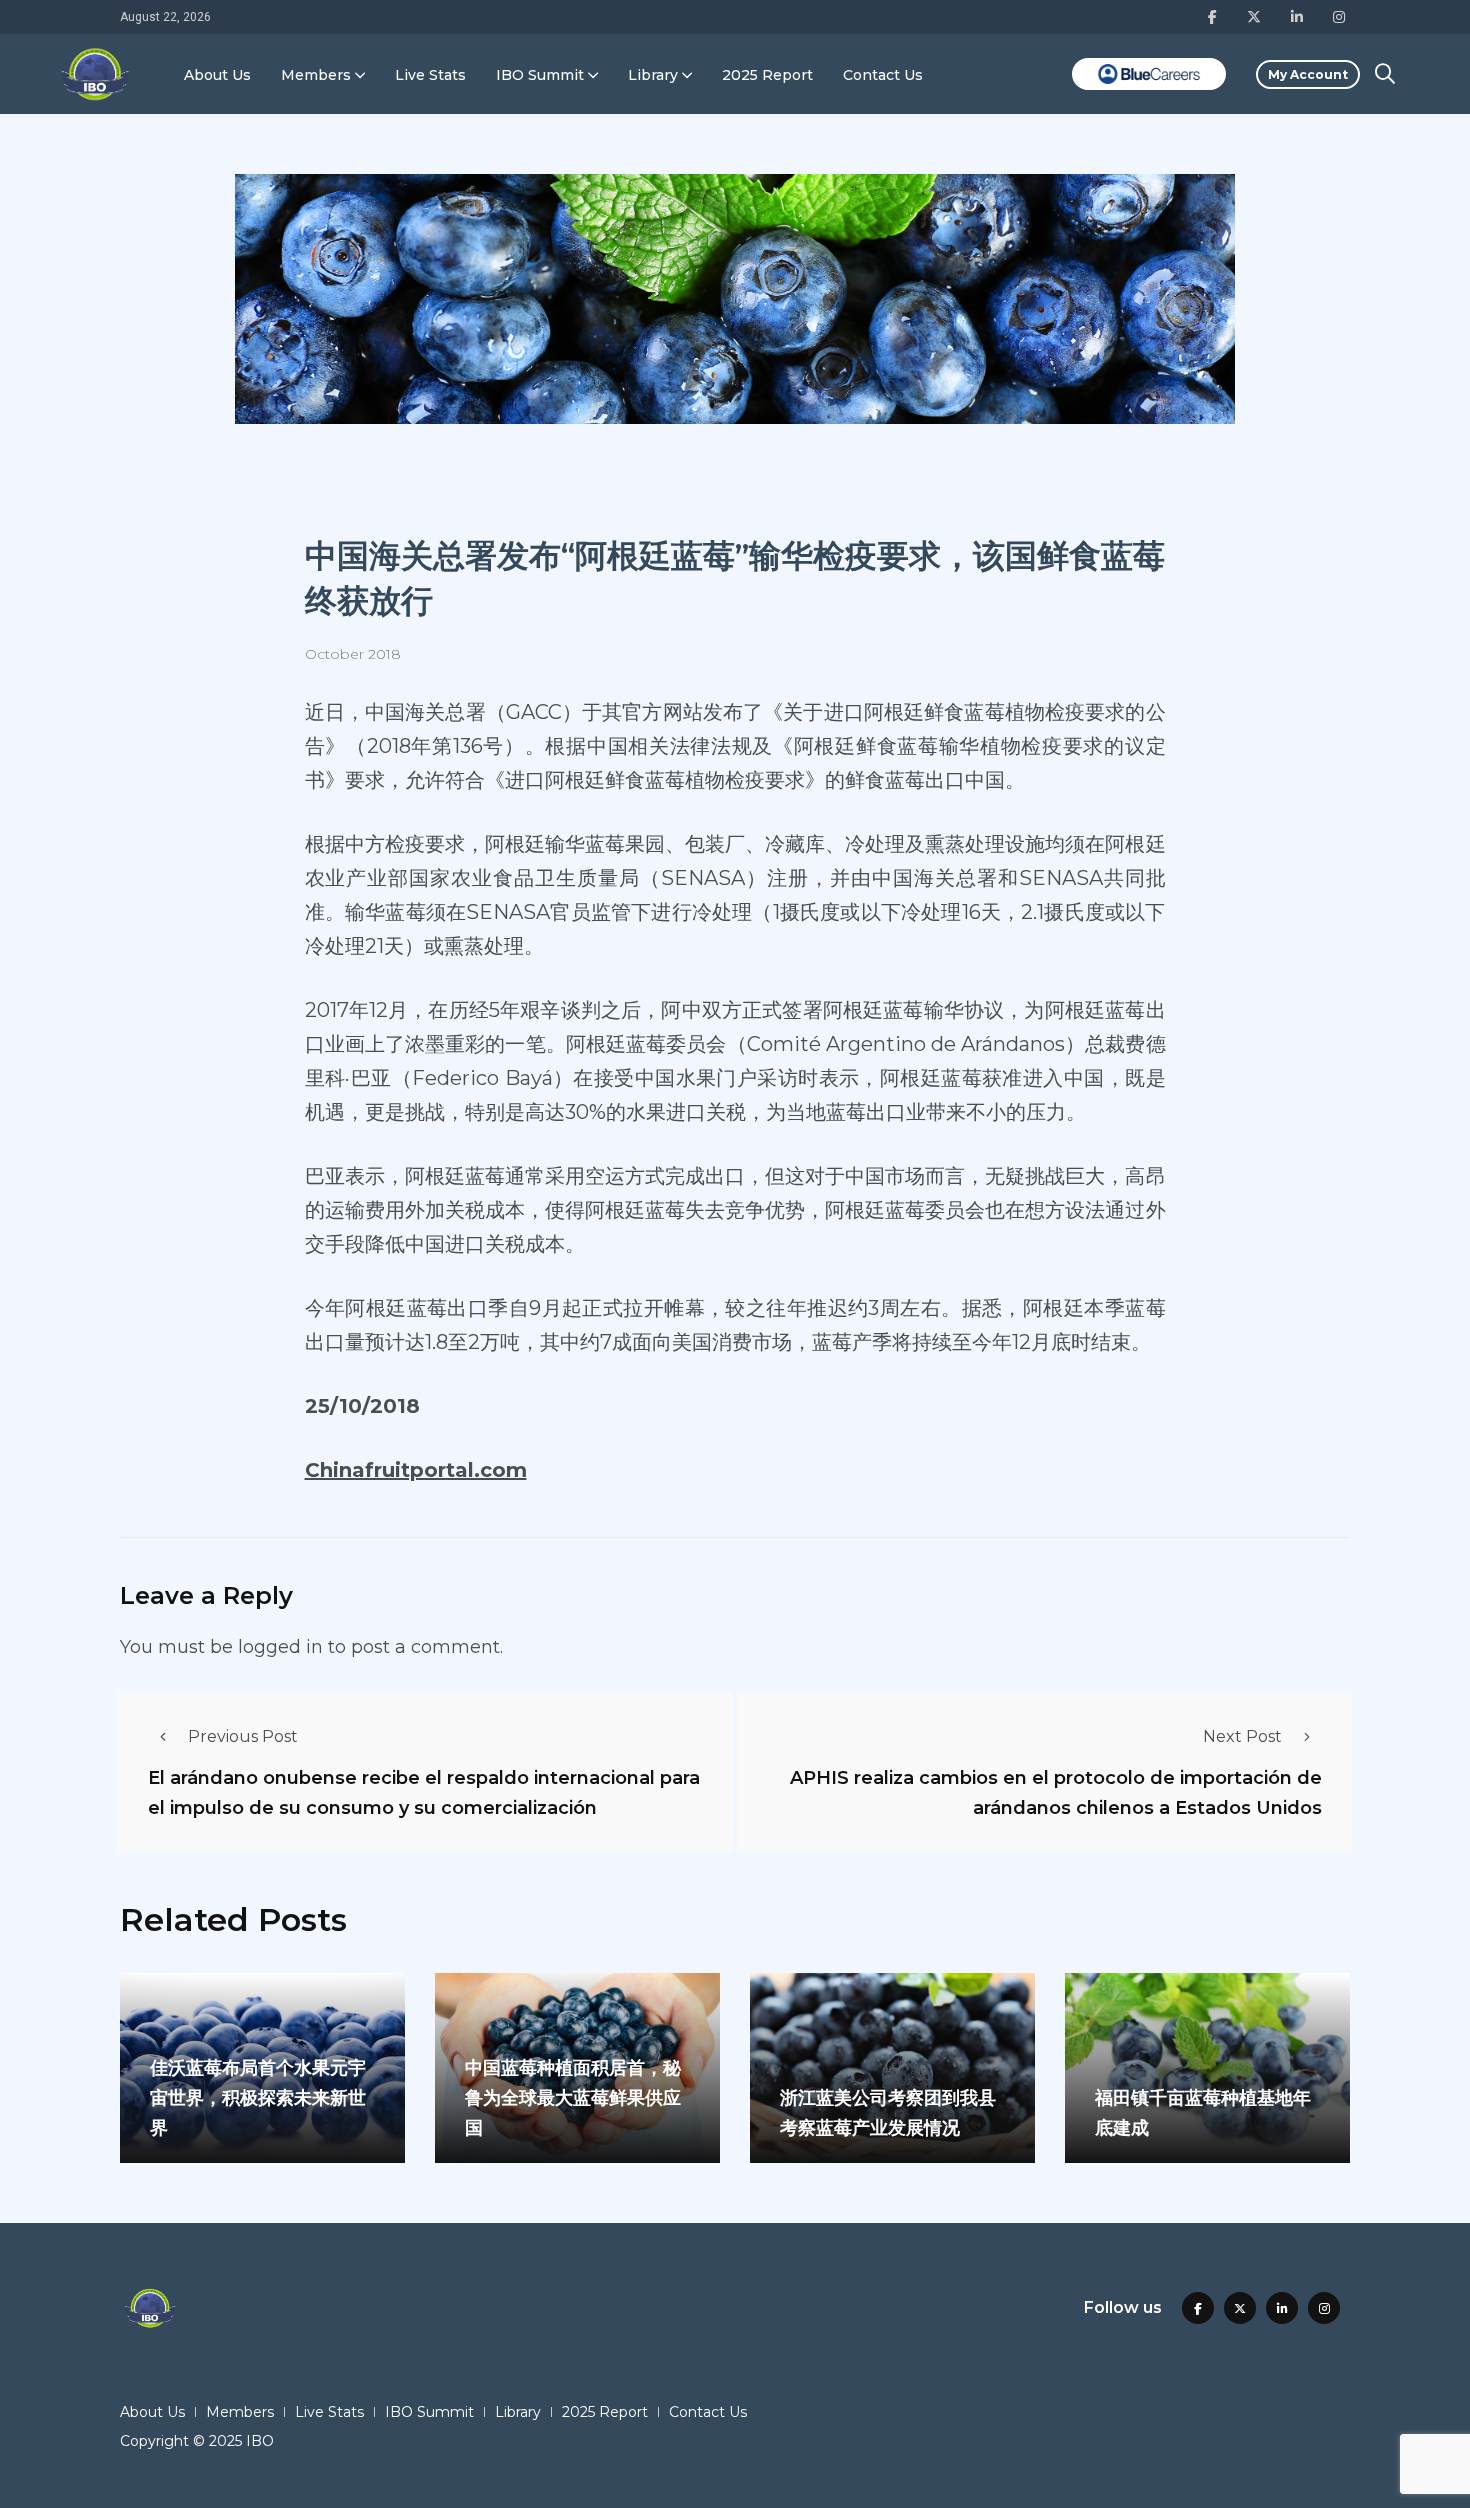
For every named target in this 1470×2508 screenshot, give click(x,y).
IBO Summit (540, 75)
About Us (217, 75)
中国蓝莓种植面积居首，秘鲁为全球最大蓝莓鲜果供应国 (573, 2098)
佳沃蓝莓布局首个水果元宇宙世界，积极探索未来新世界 (258, 2098)
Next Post (1242, 1736)
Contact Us (883, 75)
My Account (1308, 74)
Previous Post (243, 1736)
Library (653, 75)
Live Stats (430, 75)
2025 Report (767, 75)
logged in (280, 1647)
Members (316, 75)
